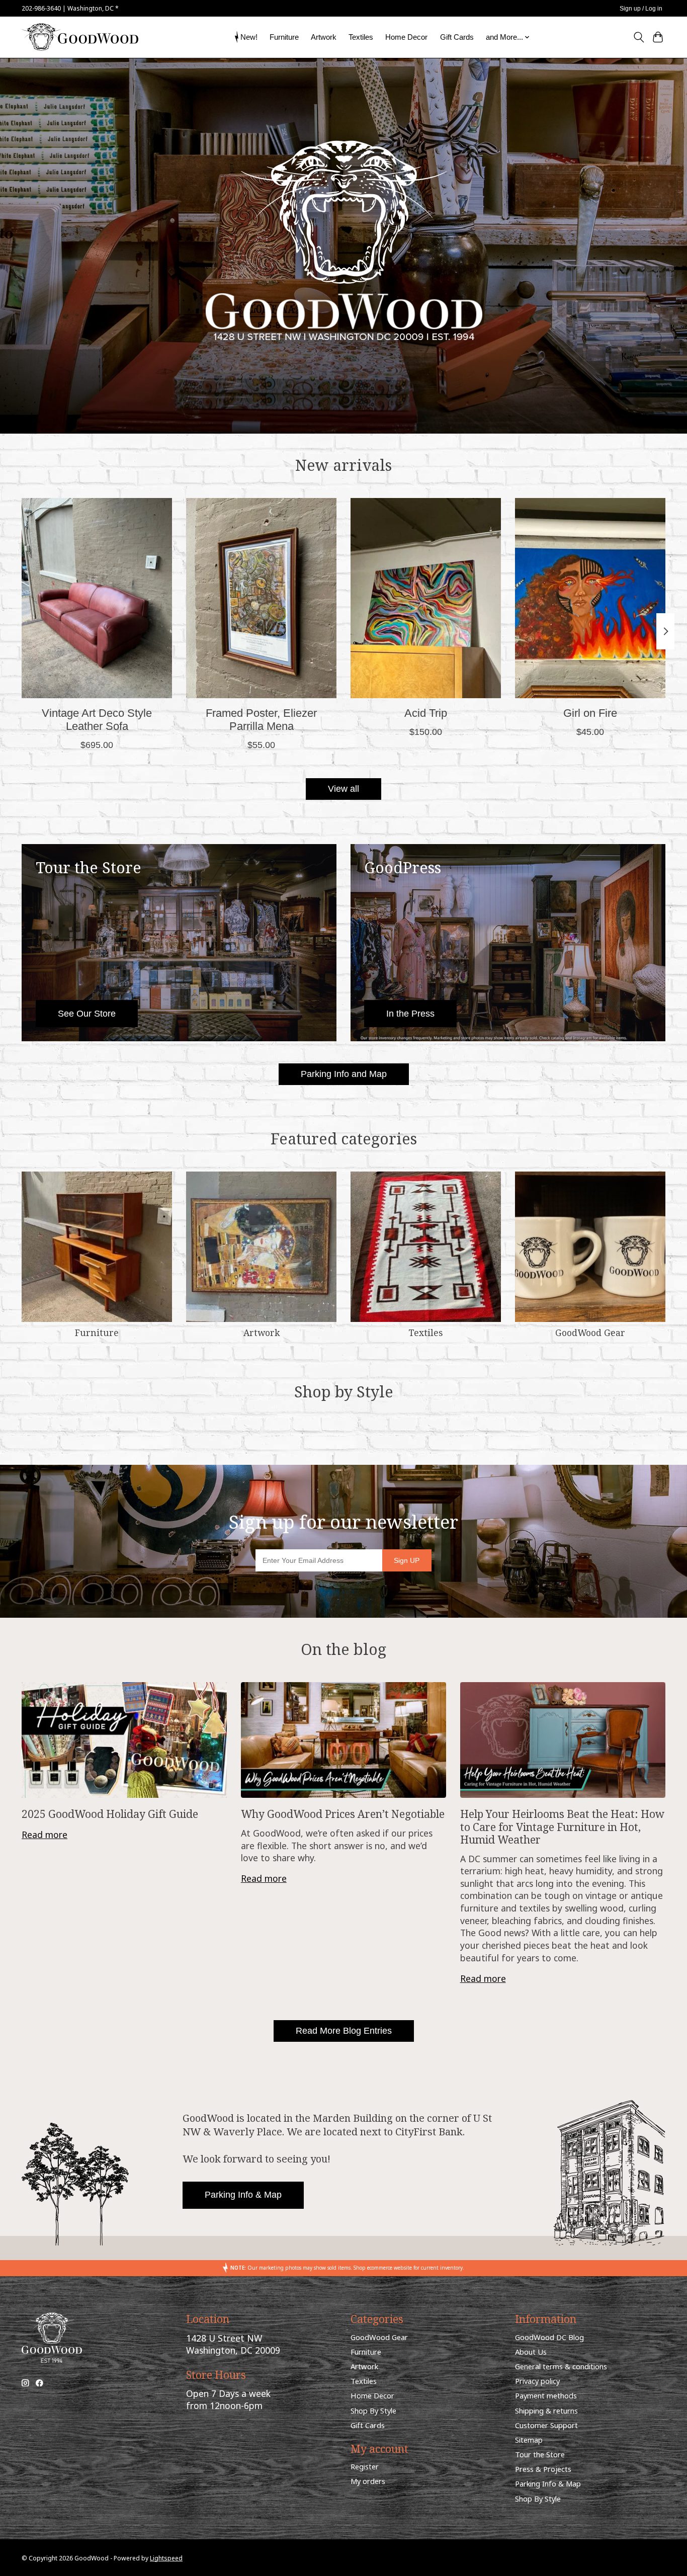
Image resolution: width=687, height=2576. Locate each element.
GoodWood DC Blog (549, 2337)
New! (249, 37)
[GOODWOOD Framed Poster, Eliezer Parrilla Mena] (261, 598)
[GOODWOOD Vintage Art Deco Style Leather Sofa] (97, 598)
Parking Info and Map (344, 1074)
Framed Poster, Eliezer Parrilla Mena (261, 720)
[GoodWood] (80, 37)
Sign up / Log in (641, 9)
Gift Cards (457, 37)
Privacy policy (537, 2381)
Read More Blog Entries (344, 2031)
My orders (368, 2481)
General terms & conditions (561, 2366)
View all (343, 789)
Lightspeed (166, 2558)
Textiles (361, 37)
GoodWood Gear (590, 1333)
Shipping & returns (546, 2411)
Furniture (284, 37)
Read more (45, 1835)
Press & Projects (543, 2469)
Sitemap (529, 2440)
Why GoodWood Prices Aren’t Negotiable (343, 1814)
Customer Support (546, 2425)
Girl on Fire (590, 713)
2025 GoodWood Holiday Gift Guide (110, 1814)
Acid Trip (426, 713)
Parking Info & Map (243, 2195)
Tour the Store (540, 2454)
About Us (531, 2352)
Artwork (324, 37)
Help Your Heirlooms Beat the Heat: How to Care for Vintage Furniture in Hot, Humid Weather (562, 1826)
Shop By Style (373, 2411)
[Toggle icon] (638, 37)
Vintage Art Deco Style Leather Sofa (97, 720)
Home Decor (406, 37)
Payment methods (546, 2395)
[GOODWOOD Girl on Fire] (590, 598)
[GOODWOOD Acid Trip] (426, 598)
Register (365, 2466)
